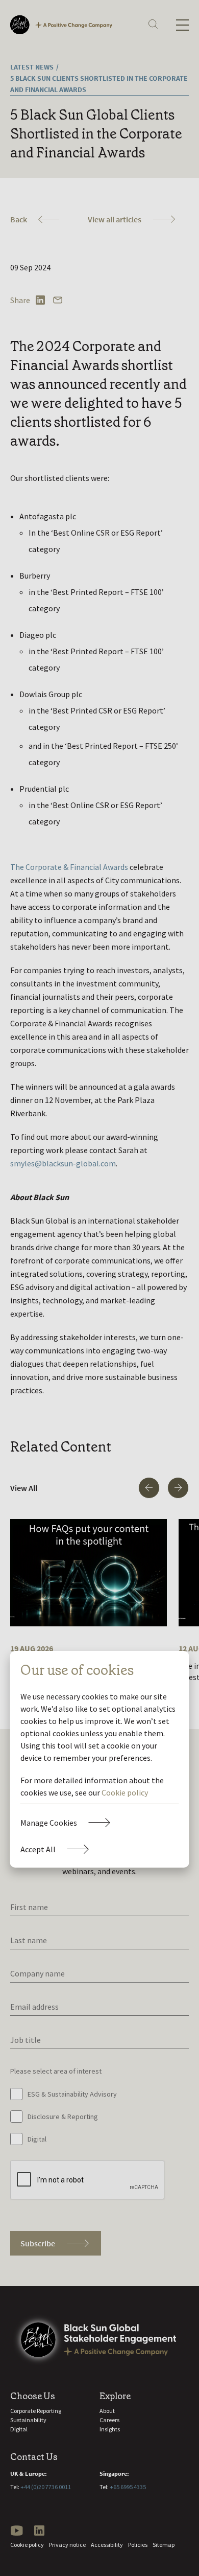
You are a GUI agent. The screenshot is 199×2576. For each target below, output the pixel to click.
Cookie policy (125, 1792)
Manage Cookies (49, 1823)
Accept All (38, 1849)
